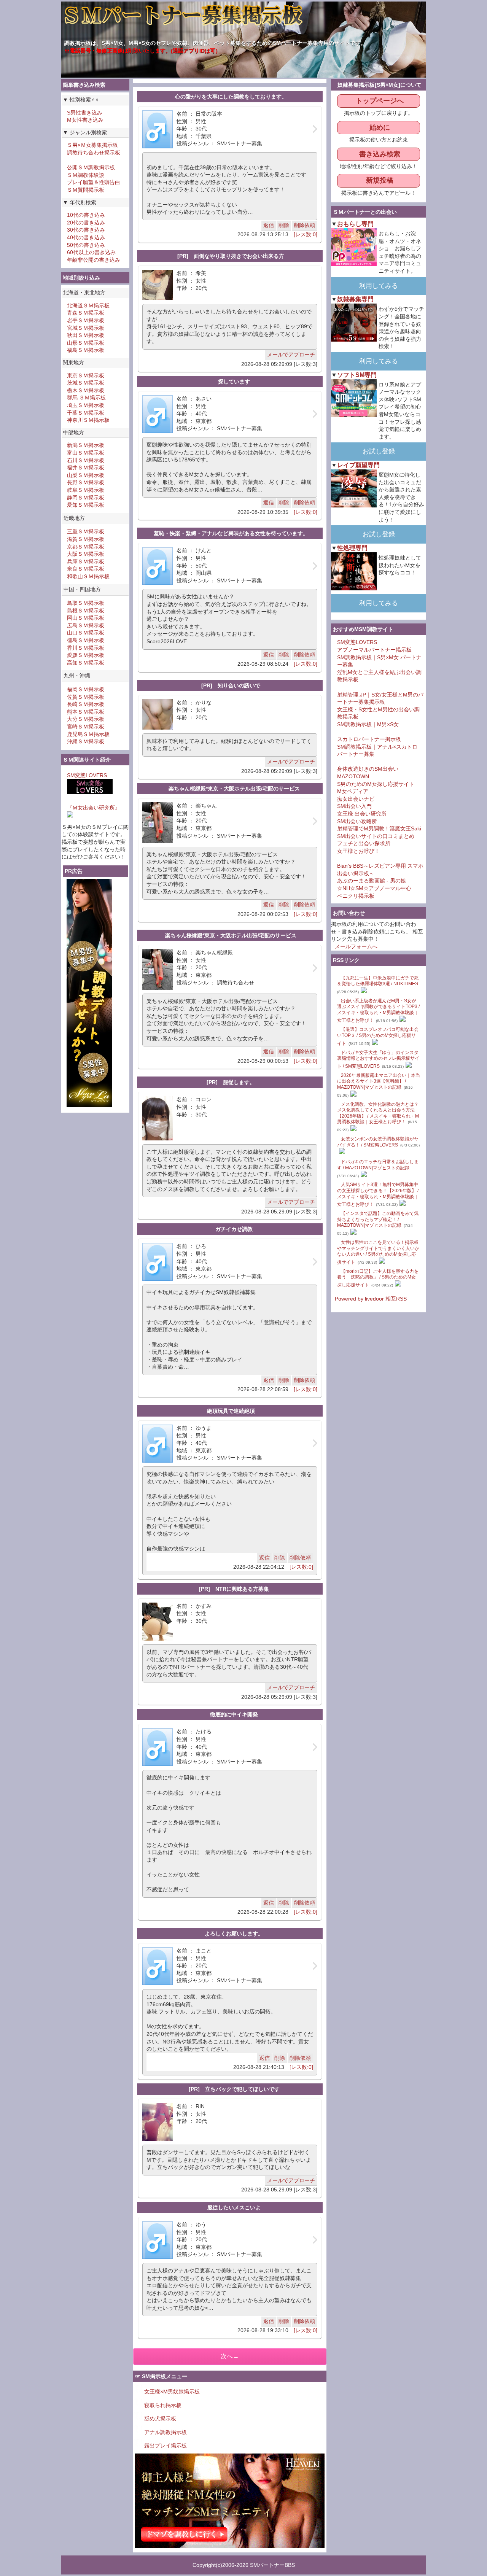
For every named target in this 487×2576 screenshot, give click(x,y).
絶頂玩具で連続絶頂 (231, 1411)
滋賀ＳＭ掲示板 (86, 539)
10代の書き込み (86, 215)
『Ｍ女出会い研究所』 (94, 808)
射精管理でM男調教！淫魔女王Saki (379, 828)
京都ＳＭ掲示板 (86, 547)
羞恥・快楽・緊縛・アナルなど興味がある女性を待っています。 (231, 533)
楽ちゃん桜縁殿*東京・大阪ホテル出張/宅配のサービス (234, 789)
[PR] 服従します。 (231, 1082)
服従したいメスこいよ (234, 2207)
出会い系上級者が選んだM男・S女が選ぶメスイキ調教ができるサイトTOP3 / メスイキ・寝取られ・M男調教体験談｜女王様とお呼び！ (378, 1011)
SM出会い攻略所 (357, 821)
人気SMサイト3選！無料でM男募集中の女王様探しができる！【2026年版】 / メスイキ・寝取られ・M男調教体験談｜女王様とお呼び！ (378, 1194)
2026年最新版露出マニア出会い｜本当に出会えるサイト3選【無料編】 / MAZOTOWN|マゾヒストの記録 (379, 1081)
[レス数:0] (306, 234)
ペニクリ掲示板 (356, 896)
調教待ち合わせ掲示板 (94, 153)
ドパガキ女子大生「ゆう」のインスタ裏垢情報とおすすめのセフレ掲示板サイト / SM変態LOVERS (378, 1059)
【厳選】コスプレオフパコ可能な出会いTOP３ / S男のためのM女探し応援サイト (378, 1036)
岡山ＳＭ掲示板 (86, 618)
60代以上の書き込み (91, 252)
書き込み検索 (380, 154)
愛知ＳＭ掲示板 (86, 505)
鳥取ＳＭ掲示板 (86, 603)
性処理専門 (352, 548)
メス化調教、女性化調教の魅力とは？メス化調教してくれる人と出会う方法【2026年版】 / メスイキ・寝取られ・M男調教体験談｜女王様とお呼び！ (378, 1113)
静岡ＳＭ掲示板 (86, 498)
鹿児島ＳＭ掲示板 (88, 734)
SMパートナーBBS (272, 2565)
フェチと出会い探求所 (364, 843)
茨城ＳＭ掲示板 (86, 383)
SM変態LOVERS (87, 775)
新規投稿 (380, 180)
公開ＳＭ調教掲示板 (91, 167)
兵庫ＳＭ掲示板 (86, 561)
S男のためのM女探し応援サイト (376, 784)
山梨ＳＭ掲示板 (86, 475)
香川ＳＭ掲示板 (86, 648)
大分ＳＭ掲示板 (86, 719)
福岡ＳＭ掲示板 (86, 689)
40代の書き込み (86, 237)
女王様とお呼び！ (358, 851)
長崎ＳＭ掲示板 (86, 704)
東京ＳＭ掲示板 (86, 375)
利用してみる (379, 286)
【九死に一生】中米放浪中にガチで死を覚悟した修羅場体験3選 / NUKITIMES (378, 981)
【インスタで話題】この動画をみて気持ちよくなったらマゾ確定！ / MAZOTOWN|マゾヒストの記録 (378, 1219)
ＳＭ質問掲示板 (86, 190)
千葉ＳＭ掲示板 (86, 413)
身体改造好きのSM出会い (368, 769)
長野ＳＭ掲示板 (86, 482)
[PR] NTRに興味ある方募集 (234, 1589)
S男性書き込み (85, 113)
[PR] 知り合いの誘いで (231, 685)
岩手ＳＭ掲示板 (86, 320)
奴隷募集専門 (355, 299)
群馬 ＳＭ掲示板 (86, 398)
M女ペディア (353, 791)
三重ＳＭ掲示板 (86, 531)
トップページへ (380, 101)
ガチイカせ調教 (234, 1229)
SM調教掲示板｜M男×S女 (368, 724)
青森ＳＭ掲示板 (86, 313)
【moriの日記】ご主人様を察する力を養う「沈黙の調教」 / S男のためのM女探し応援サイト (378, 1278)
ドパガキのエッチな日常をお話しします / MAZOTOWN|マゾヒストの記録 (378, 1165)
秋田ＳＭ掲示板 (86, 335)
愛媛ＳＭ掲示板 (86, 655)
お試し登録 (379, 451)
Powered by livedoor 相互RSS (371, 1299)
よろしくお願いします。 (234, 1934)
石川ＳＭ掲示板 (86, 460)
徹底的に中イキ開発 (234, 1714)
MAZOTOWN (353, 776)
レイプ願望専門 (358, 465)
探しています (234, 382)
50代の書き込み (86, 245)
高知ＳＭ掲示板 (86, 663)
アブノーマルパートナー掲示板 (374, 650)
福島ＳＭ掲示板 (86, 350)
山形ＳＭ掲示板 (86, 343)
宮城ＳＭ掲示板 (86, 328)
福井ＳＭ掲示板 (86, 467)
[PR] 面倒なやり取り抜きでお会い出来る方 (231, 256)
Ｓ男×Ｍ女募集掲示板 (92, 145)
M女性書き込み (85, 120)
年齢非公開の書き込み (94, 260)
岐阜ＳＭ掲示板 (86, 490)
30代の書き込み (86, 230)
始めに (380, 127)
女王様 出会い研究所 (362, 814)
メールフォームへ (356, 946)
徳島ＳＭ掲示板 (86, 640)
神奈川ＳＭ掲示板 (88, 420)
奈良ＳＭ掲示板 (86, 569)
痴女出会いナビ (356, 799)
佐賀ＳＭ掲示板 (86, 697)
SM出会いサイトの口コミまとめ (376, 836)
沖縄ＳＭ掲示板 (86, 741)
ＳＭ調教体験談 (86, 175)
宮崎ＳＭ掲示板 (86, 727)
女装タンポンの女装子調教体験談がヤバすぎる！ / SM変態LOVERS (378, 1142)
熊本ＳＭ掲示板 (86, 712)
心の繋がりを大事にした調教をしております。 (231, 97)
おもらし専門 (355, 224)
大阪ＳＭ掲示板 (86, 554)
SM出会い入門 (354, 806)
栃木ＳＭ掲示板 (86, 390)
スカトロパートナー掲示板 (369, 739)
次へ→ (230, 2356)
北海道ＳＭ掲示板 (88, 305)
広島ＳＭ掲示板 (86, 625)
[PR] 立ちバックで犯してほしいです (234, 2089)
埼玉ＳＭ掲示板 (86, 405)
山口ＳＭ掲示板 (86, 633)
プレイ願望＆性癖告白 (94, 182)
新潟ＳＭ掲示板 (86, 445)
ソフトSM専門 (357, 375)
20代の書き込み (86, 223)
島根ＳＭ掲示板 (86, 611)
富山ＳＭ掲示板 (86, 453)
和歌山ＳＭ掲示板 (88, 576)
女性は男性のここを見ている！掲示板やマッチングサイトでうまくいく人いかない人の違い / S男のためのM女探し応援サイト (378, 1252)
